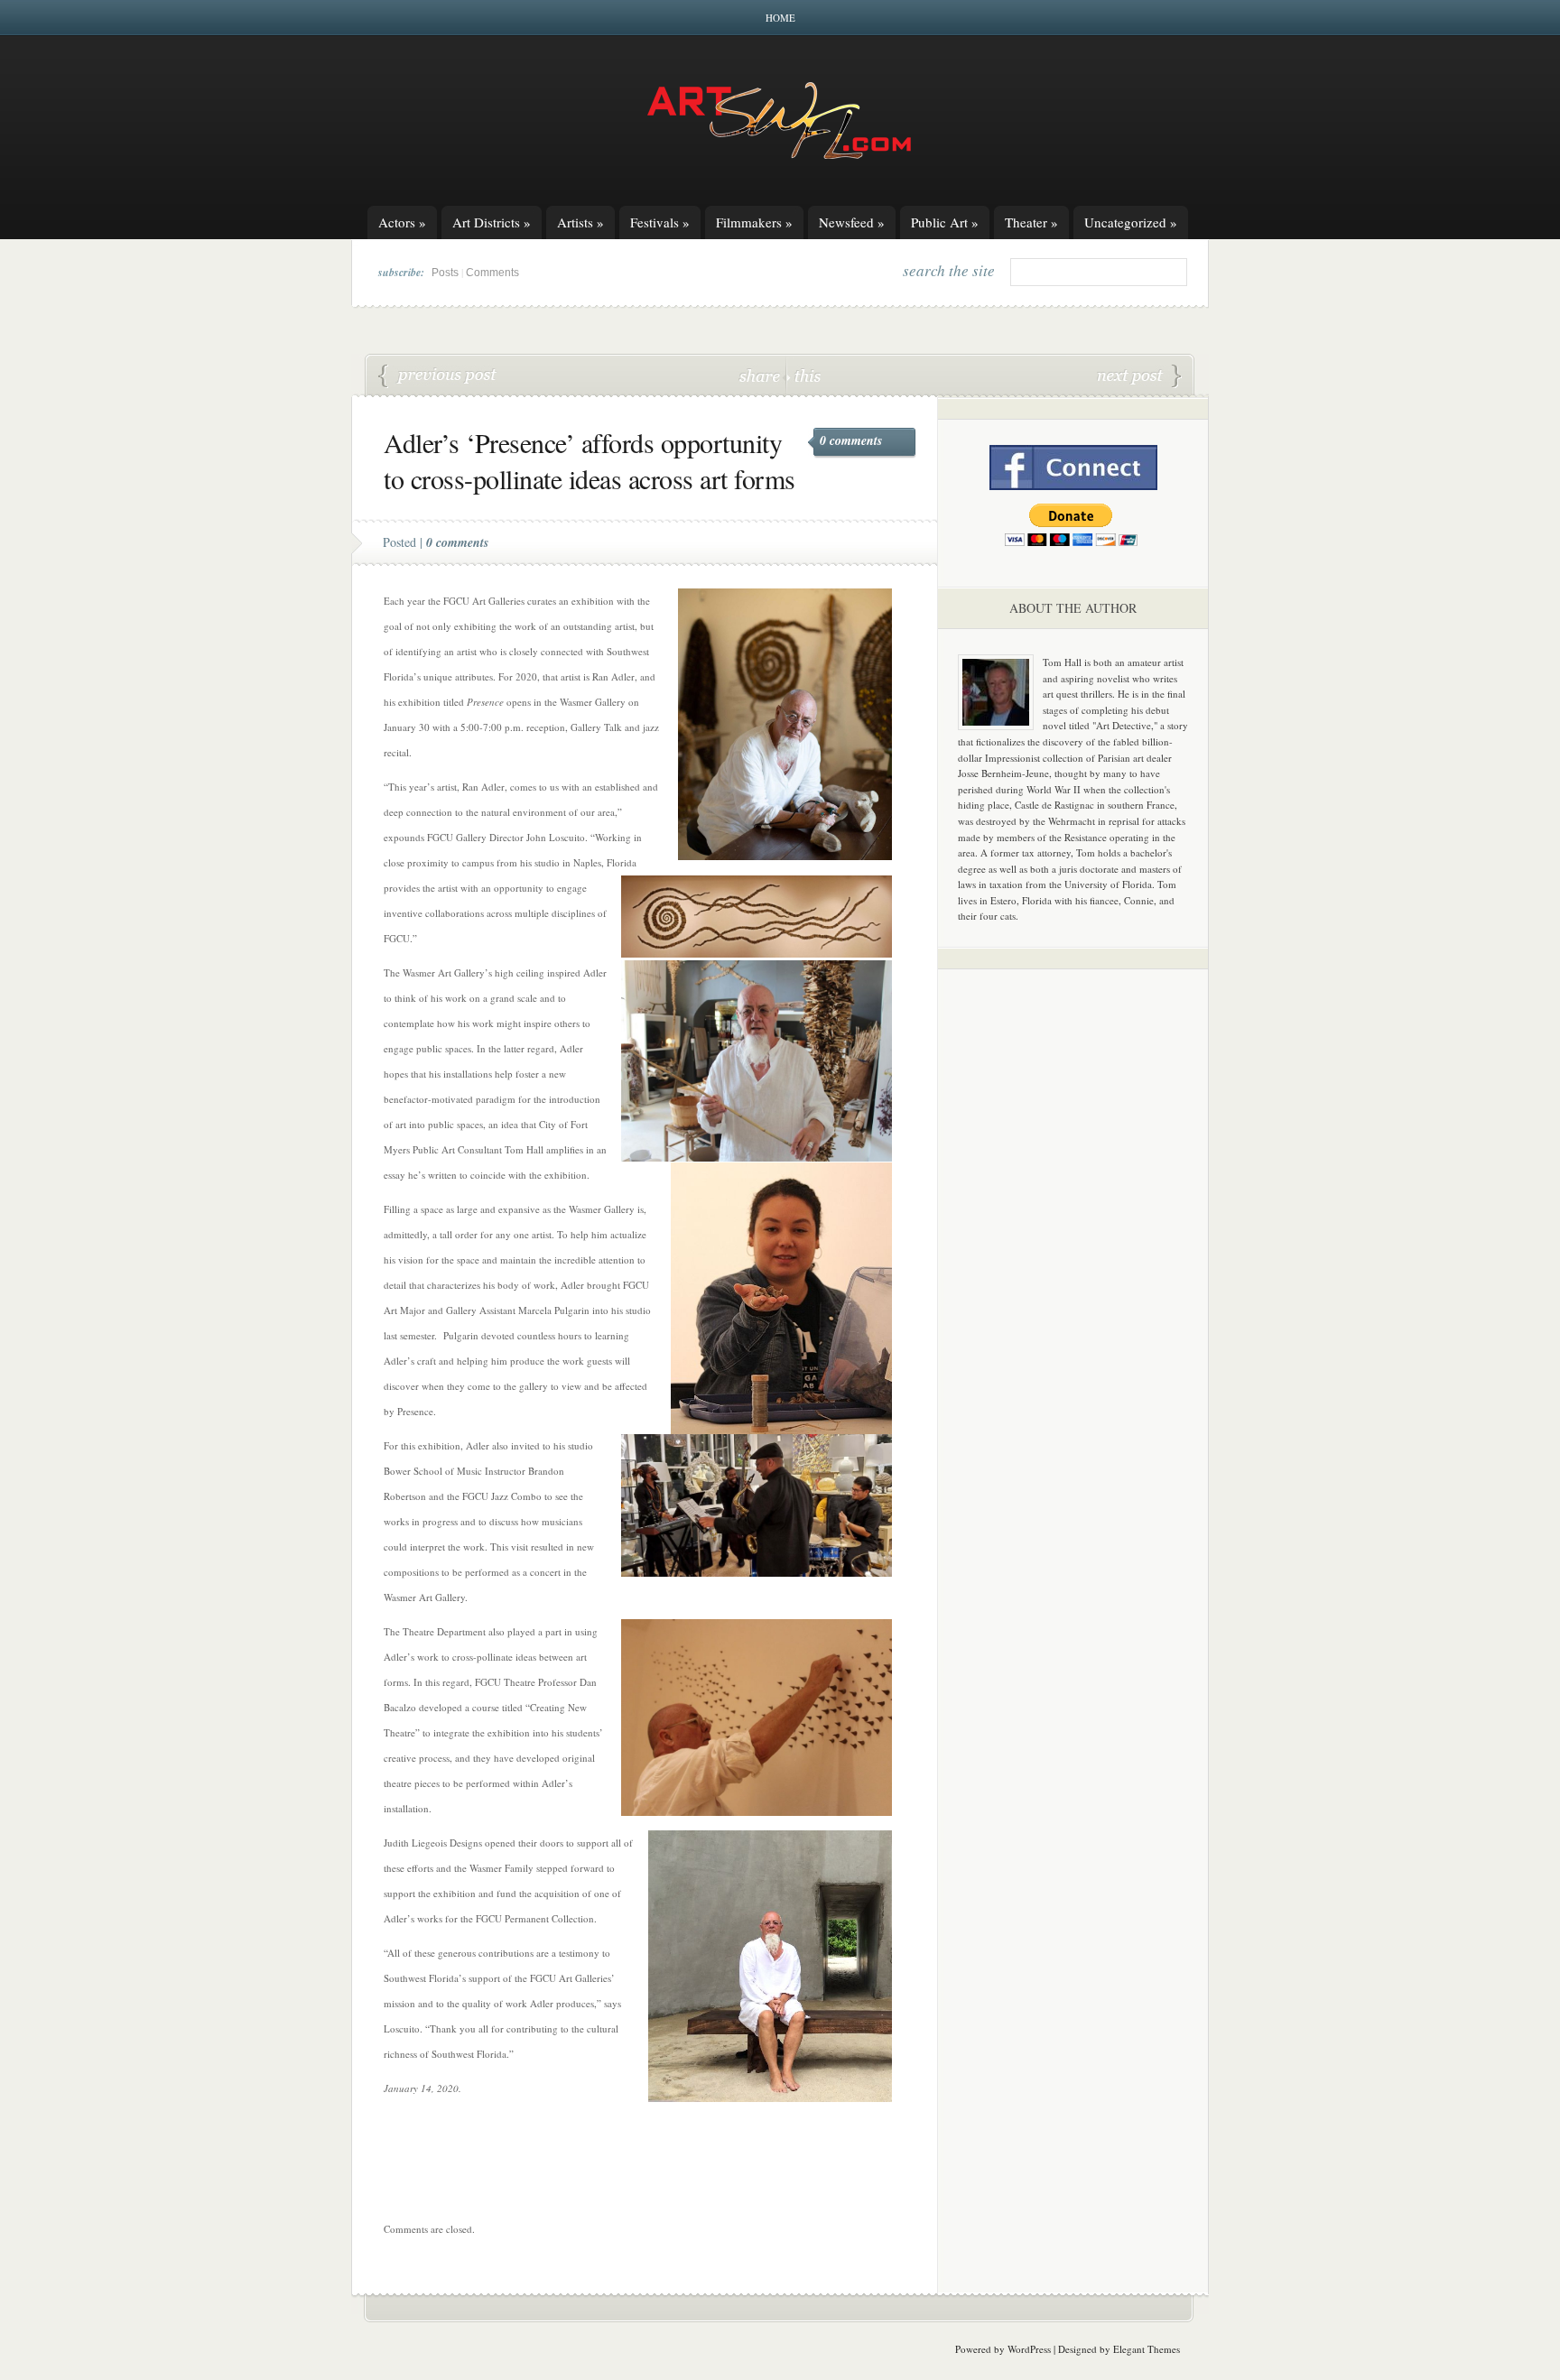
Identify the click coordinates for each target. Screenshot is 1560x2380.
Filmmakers (754, 222)
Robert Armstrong (1139, 376)
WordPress (1029, 2349)
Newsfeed (852, 222)
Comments (492, 273)
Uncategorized (1131, 222)
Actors (402, 222)
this (803, 375)
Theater (1031, 222)
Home (780, 18)
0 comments (851, 440)
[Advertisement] (1073, 1265)
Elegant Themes (1147, 2349)
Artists (580, 222)
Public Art (945, 222)
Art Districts (492, 222)
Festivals (660, 222)
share (761, 375)
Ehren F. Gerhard (438, 376)
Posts (445, 273)
